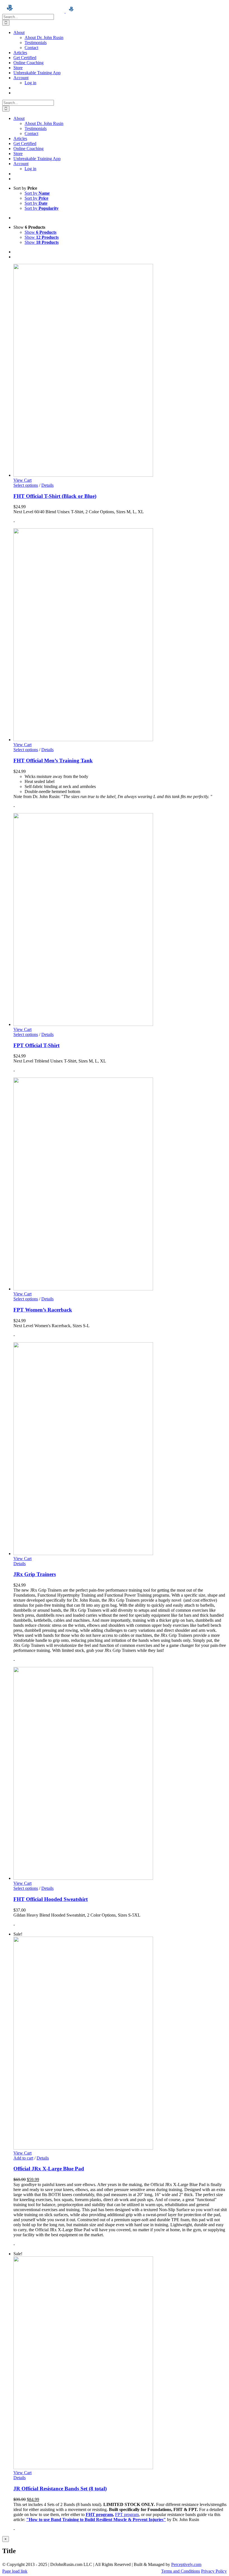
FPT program (127, 2514)
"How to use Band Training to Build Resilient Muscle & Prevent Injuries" (96, 2520)
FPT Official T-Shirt (36, 1045)
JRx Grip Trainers (35, 1574)
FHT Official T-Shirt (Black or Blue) (55, 496)
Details (47, 485)
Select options (26, 485)
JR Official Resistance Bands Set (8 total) (60, 2489)
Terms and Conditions (181, 2571)
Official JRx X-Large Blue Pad (49, 2169)
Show (40, 232)
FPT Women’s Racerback (43, 1310)
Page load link (15, 2571)
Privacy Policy (214, 2571)
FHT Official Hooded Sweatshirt (51, 1899)
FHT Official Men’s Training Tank (53, 761)
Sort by (37, 193)
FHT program (99, 2514)
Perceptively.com (186, 2564)
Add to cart (23, 2158)
